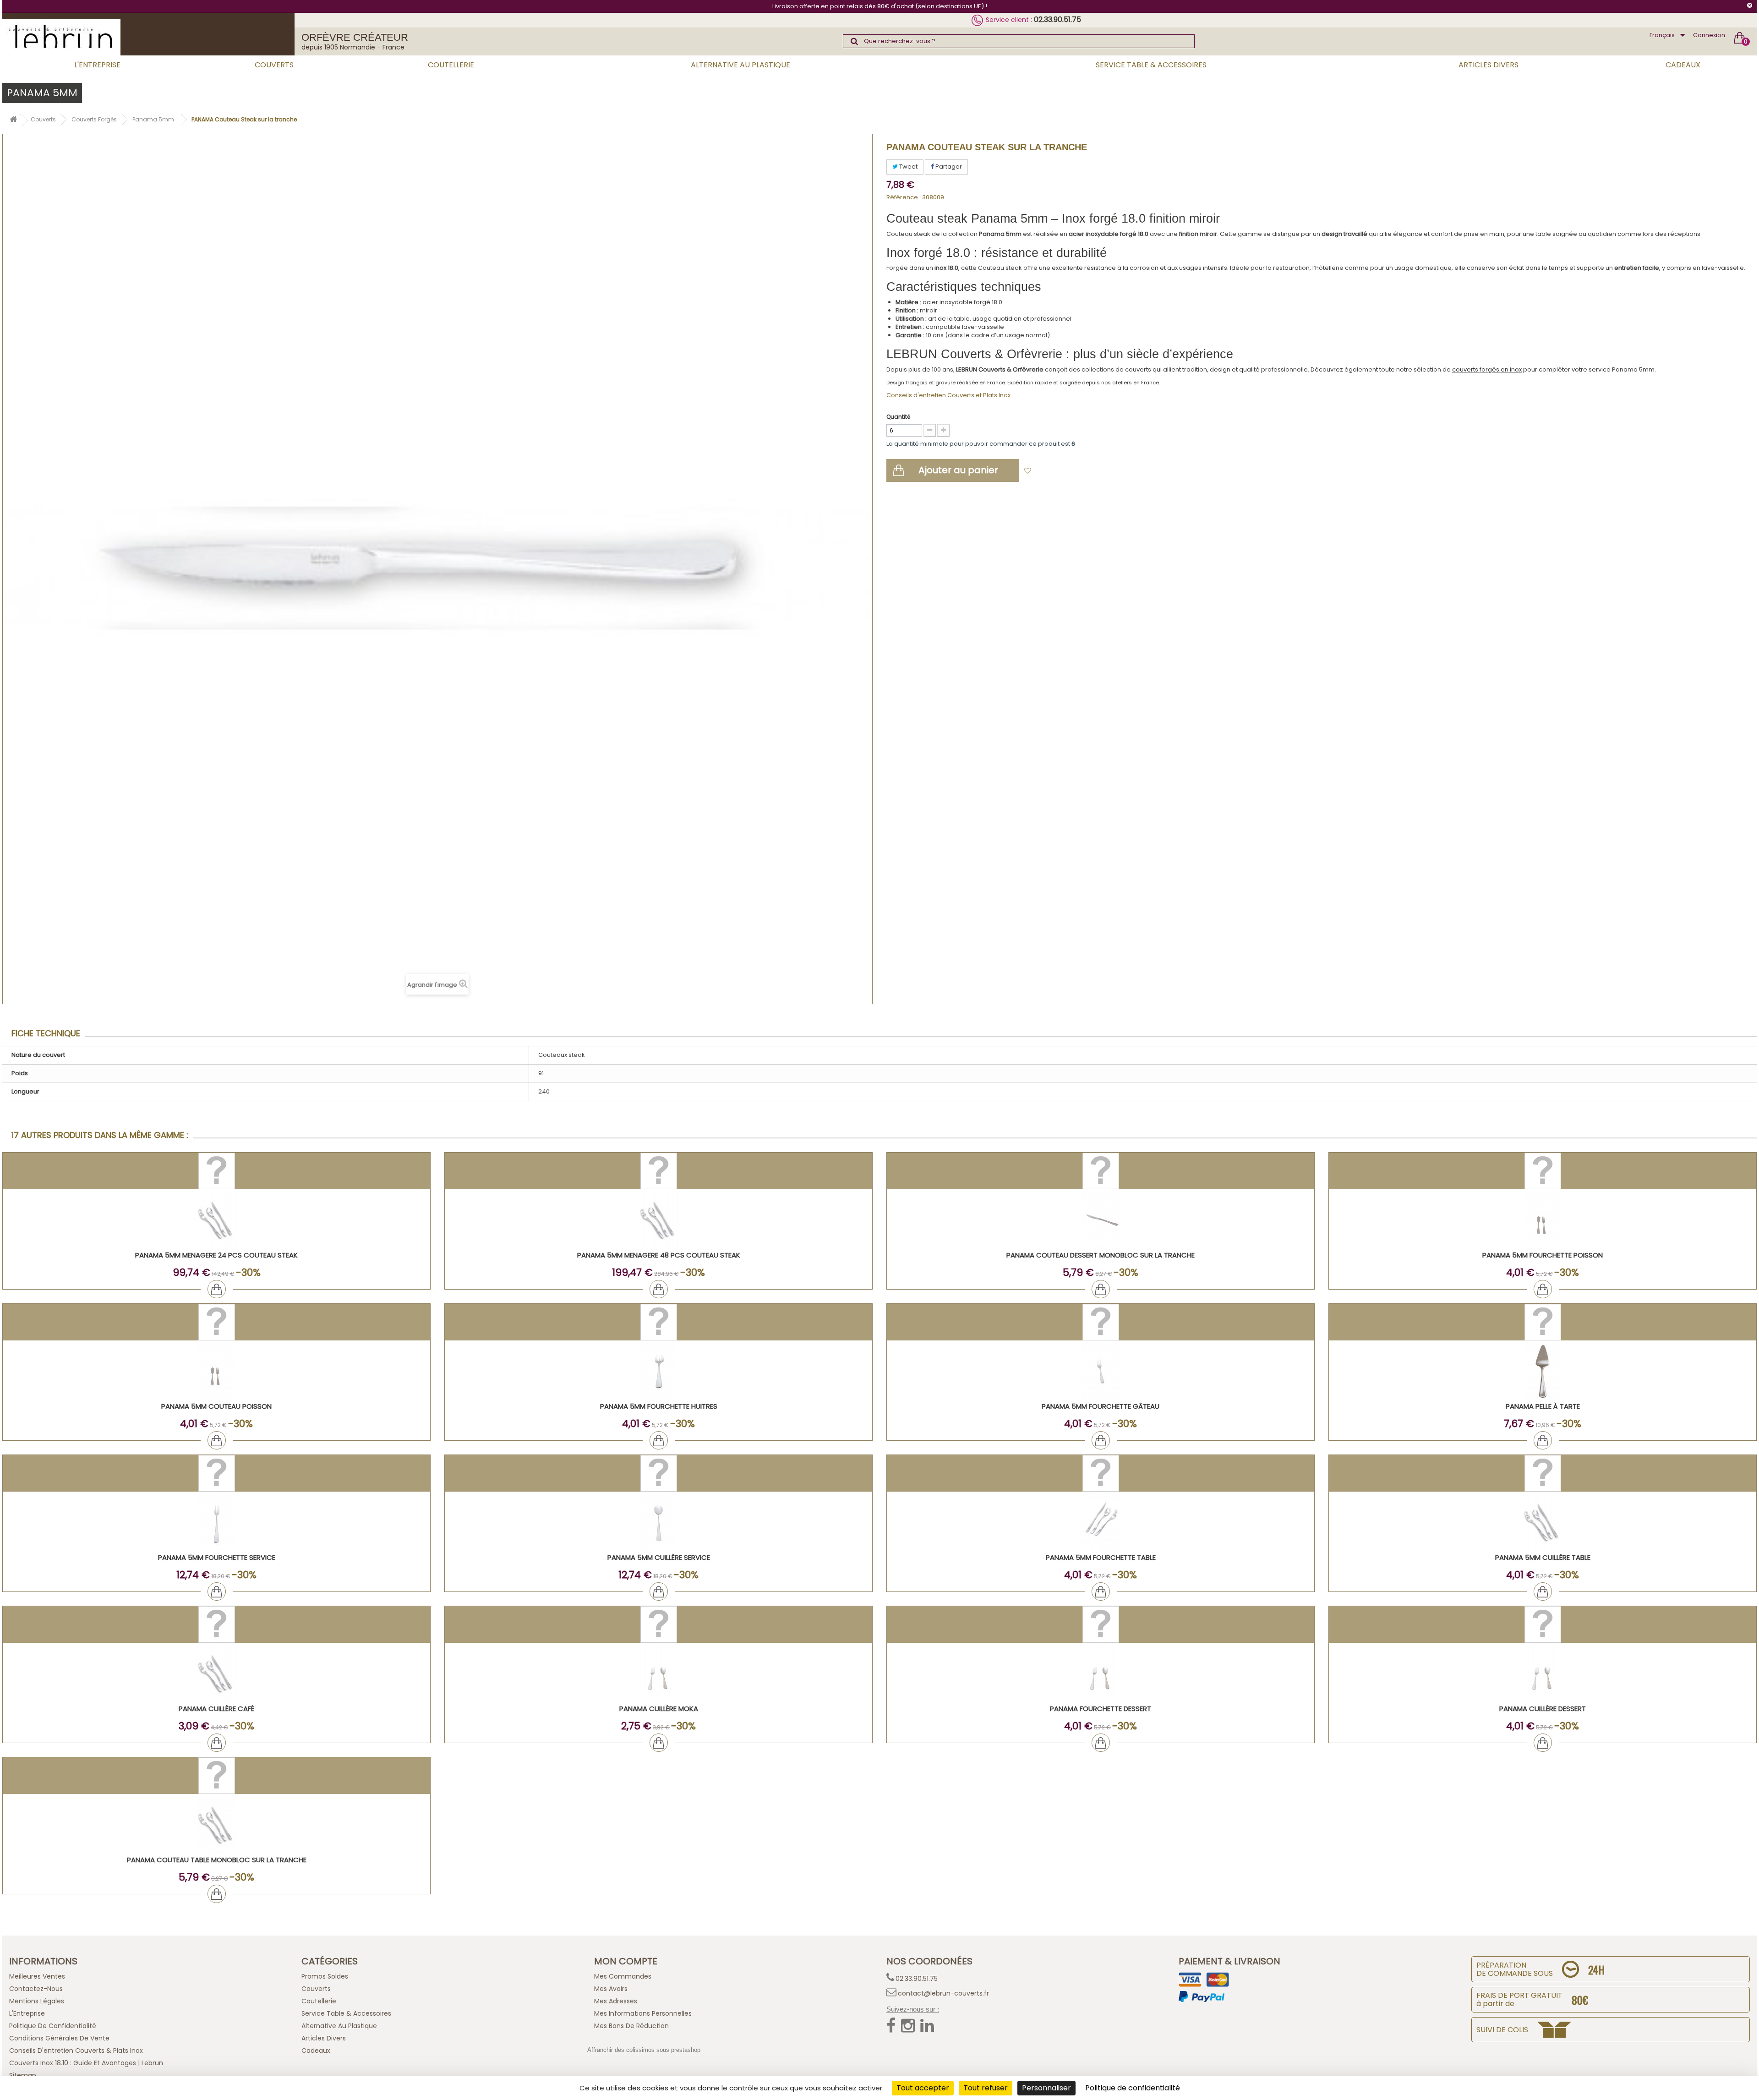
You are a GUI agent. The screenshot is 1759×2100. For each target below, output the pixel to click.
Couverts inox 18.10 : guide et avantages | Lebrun (86, 2063)
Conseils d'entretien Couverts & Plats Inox (76, 2051)
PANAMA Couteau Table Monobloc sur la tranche (217, 1860)
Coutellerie (451, 65)
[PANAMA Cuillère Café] (216, 1674)
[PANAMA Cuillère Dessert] (1543, 1674)
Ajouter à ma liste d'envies (1077, 471)
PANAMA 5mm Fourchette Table (1101, 1557)
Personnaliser (1046, 2088)
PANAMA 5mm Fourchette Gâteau (1101, 1406)
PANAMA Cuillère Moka (659, 1709)
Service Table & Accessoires (1151, 65)
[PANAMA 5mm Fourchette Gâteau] (1101, 1371)
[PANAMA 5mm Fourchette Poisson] (1543, 1220)
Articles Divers (1489, 65)
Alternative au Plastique (740, 65)
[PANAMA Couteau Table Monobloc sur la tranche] (216, 1825)
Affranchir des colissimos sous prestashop (644, 2050)
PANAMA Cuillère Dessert (1543, 1709)
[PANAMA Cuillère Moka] (658, 1674)
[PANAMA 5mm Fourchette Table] (1101, 1523)
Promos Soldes (325, 1976)
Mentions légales (37, 2001)
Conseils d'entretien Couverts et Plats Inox (948, 395)
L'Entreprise (97, 65)
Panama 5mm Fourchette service (217, 1557)
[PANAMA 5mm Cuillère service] (658, 1523)
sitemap (23, 2075)
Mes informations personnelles (643, 2013)
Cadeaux (1683, 65)
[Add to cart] (217, 1289)
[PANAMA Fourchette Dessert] (1101, 1674)
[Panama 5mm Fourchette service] (216, 1523)
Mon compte (626, 1961)
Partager (948, 167)
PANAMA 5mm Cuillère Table (1543, 1557)
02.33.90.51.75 (1057, 19)
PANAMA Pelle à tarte (1543, 1406)
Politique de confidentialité (53, 2026)
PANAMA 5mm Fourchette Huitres (659, 1406)
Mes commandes (623, 1976)
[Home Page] (13, 121)
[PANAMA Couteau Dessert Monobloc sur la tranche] (1101, 1220)
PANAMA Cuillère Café (216, 1709)
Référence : (904, 197)
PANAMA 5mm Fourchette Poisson (1543, 1255)
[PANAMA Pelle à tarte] (1543, 1371)
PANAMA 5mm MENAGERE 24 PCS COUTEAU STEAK (216, 1255)
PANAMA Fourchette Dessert (1101, 1709)
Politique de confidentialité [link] (1133, 2088)
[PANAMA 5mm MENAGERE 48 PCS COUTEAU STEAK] (658, 1220)
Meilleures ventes (37, 1976)
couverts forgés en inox (1487, 369)
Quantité (898, 417)
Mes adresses (616, 2001)
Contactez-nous (36, 1989)
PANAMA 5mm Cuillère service (659, 1557)
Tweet (908, 167)
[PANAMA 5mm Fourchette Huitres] (658, 1371)
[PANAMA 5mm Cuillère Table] (1543, 1523)
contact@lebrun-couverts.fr (943, 1993)
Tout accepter (923, 2088)
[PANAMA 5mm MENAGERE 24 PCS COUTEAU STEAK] (216, 1220)
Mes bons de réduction (631, 2026)
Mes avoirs (611, 1989)
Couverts (274, 65)
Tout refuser (986, 2088)
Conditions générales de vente (59, 2038)
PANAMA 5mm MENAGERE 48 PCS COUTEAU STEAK (659, 1255)
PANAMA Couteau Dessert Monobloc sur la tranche (1101, 1255)
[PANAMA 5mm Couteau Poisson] (216, 1371)
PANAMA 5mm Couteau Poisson (216, 1406)
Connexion (1709, 35)
